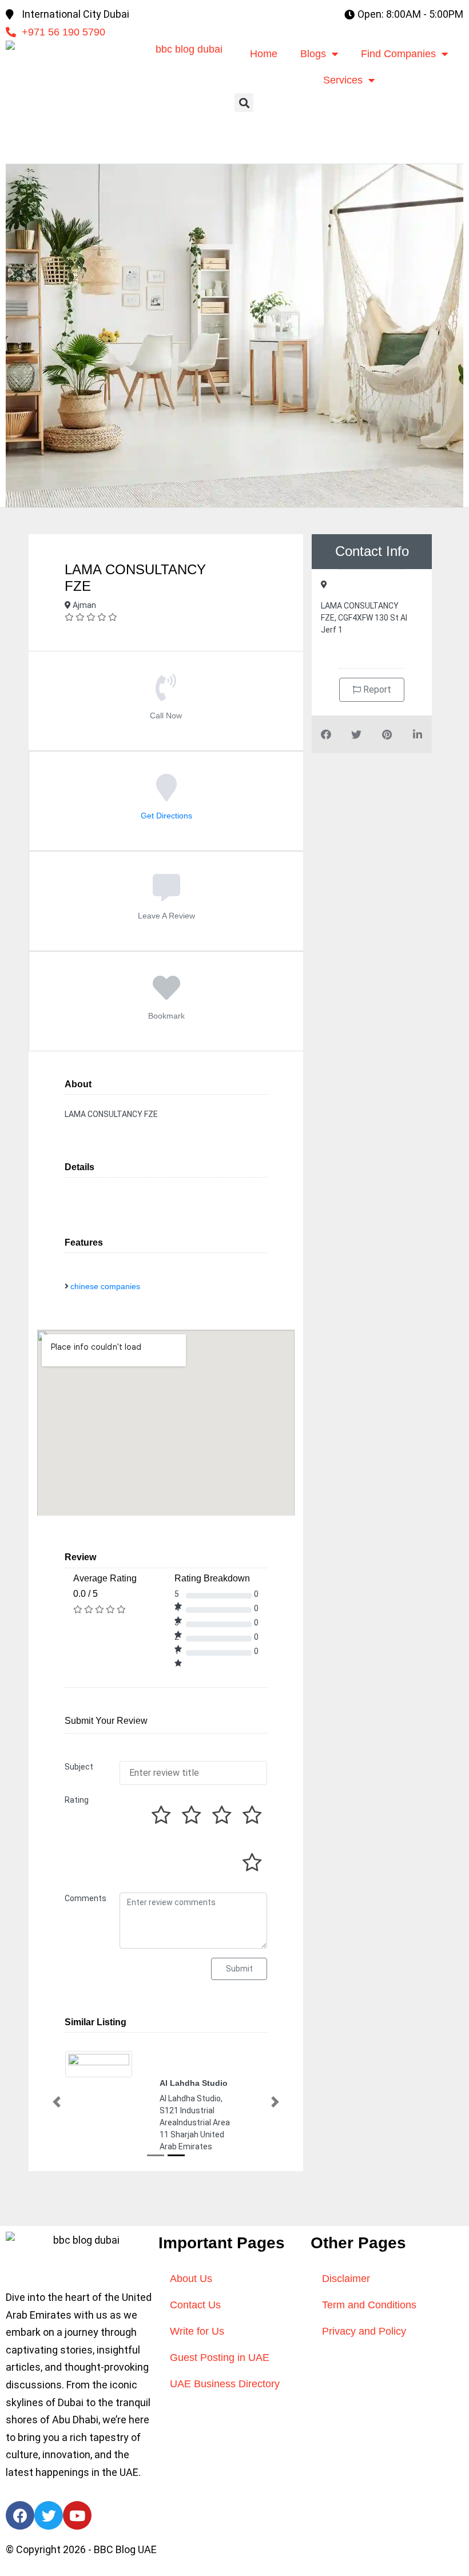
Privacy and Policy (364, 2331)
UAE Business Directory (225, 2384)
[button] (244, 103)
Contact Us (195, 2305)
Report (376, 689)
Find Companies (398, 54)
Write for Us (197, 2331)
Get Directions (166, 816)
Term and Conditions (369, 2305)
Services (343, 80)
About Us (191, 2279)
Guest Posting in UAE (220, 2358)
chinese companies (105, 1286)
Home (264, 54)
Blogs (313, 54)
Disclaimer (346, 2279)
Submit (239, 1969)
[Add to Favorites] (166, 996)
